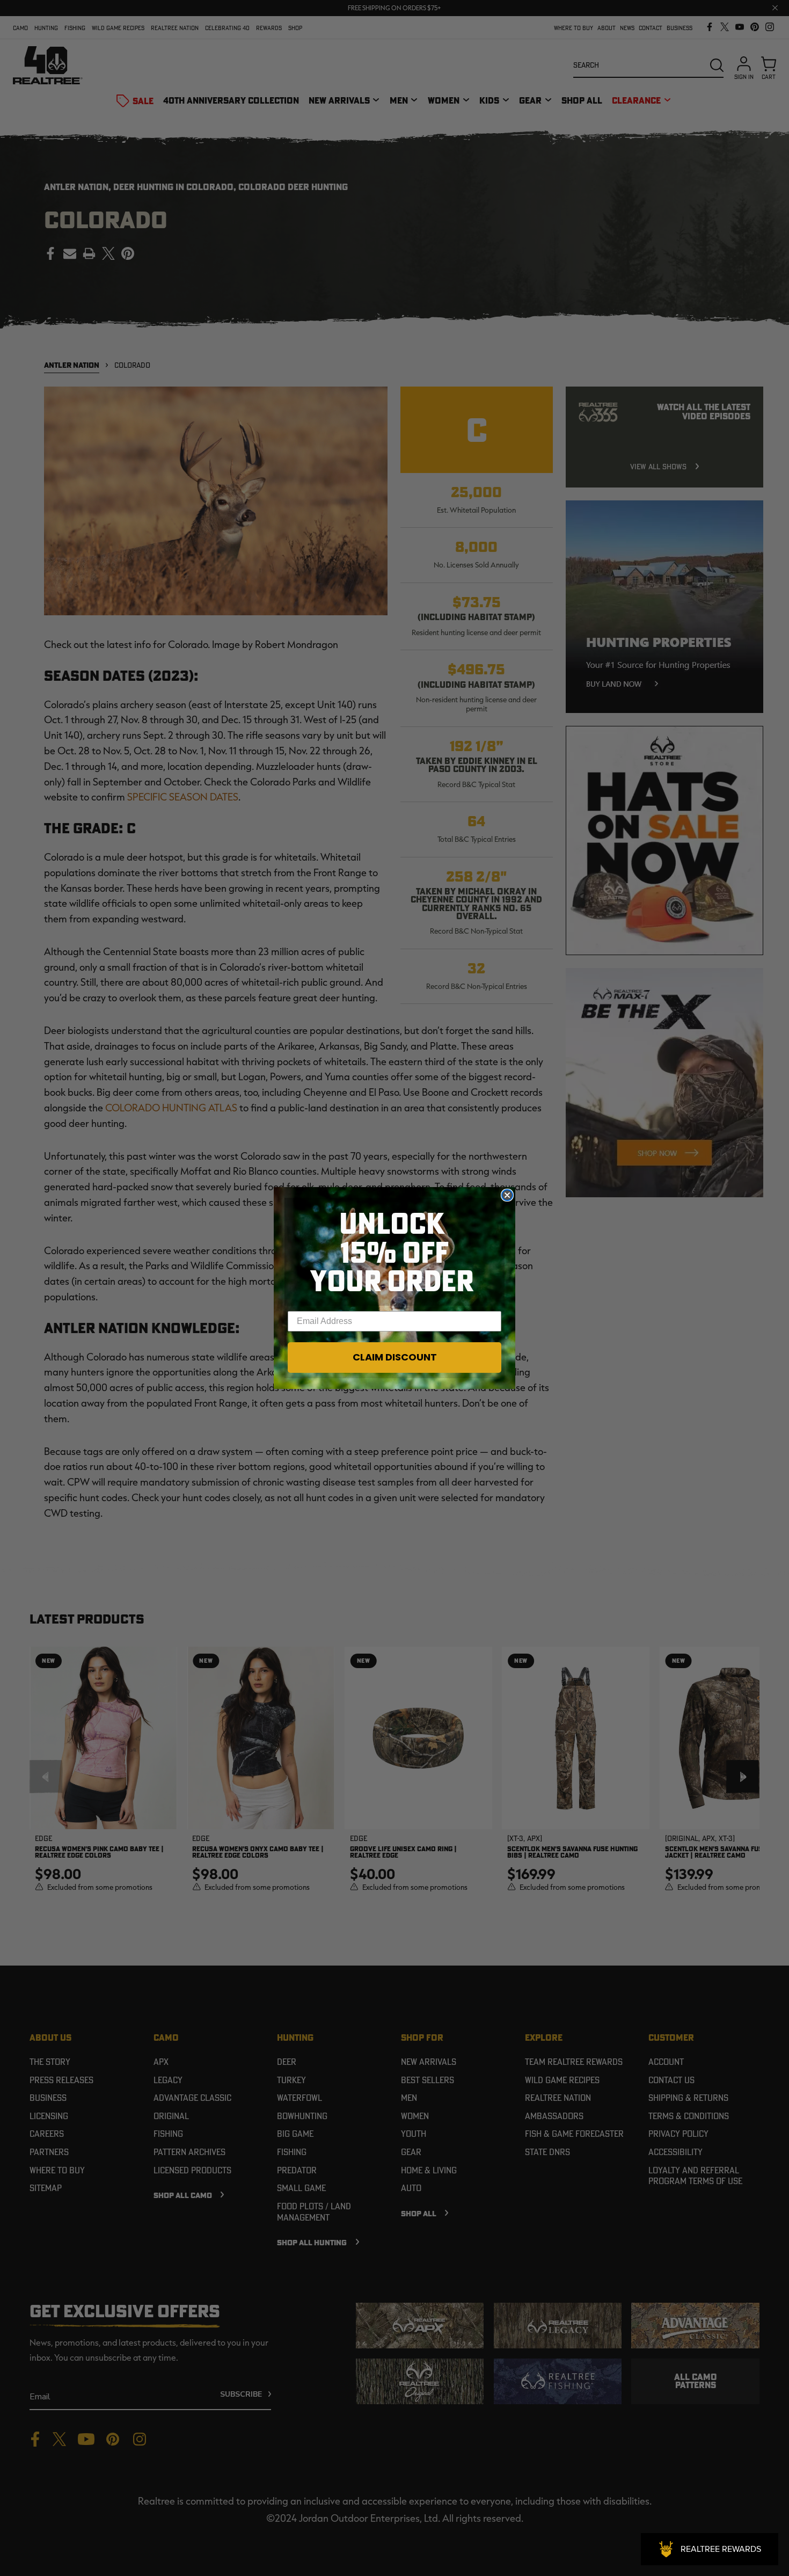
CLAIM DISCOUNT (395, 1357)
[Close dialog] (507, 1195)
